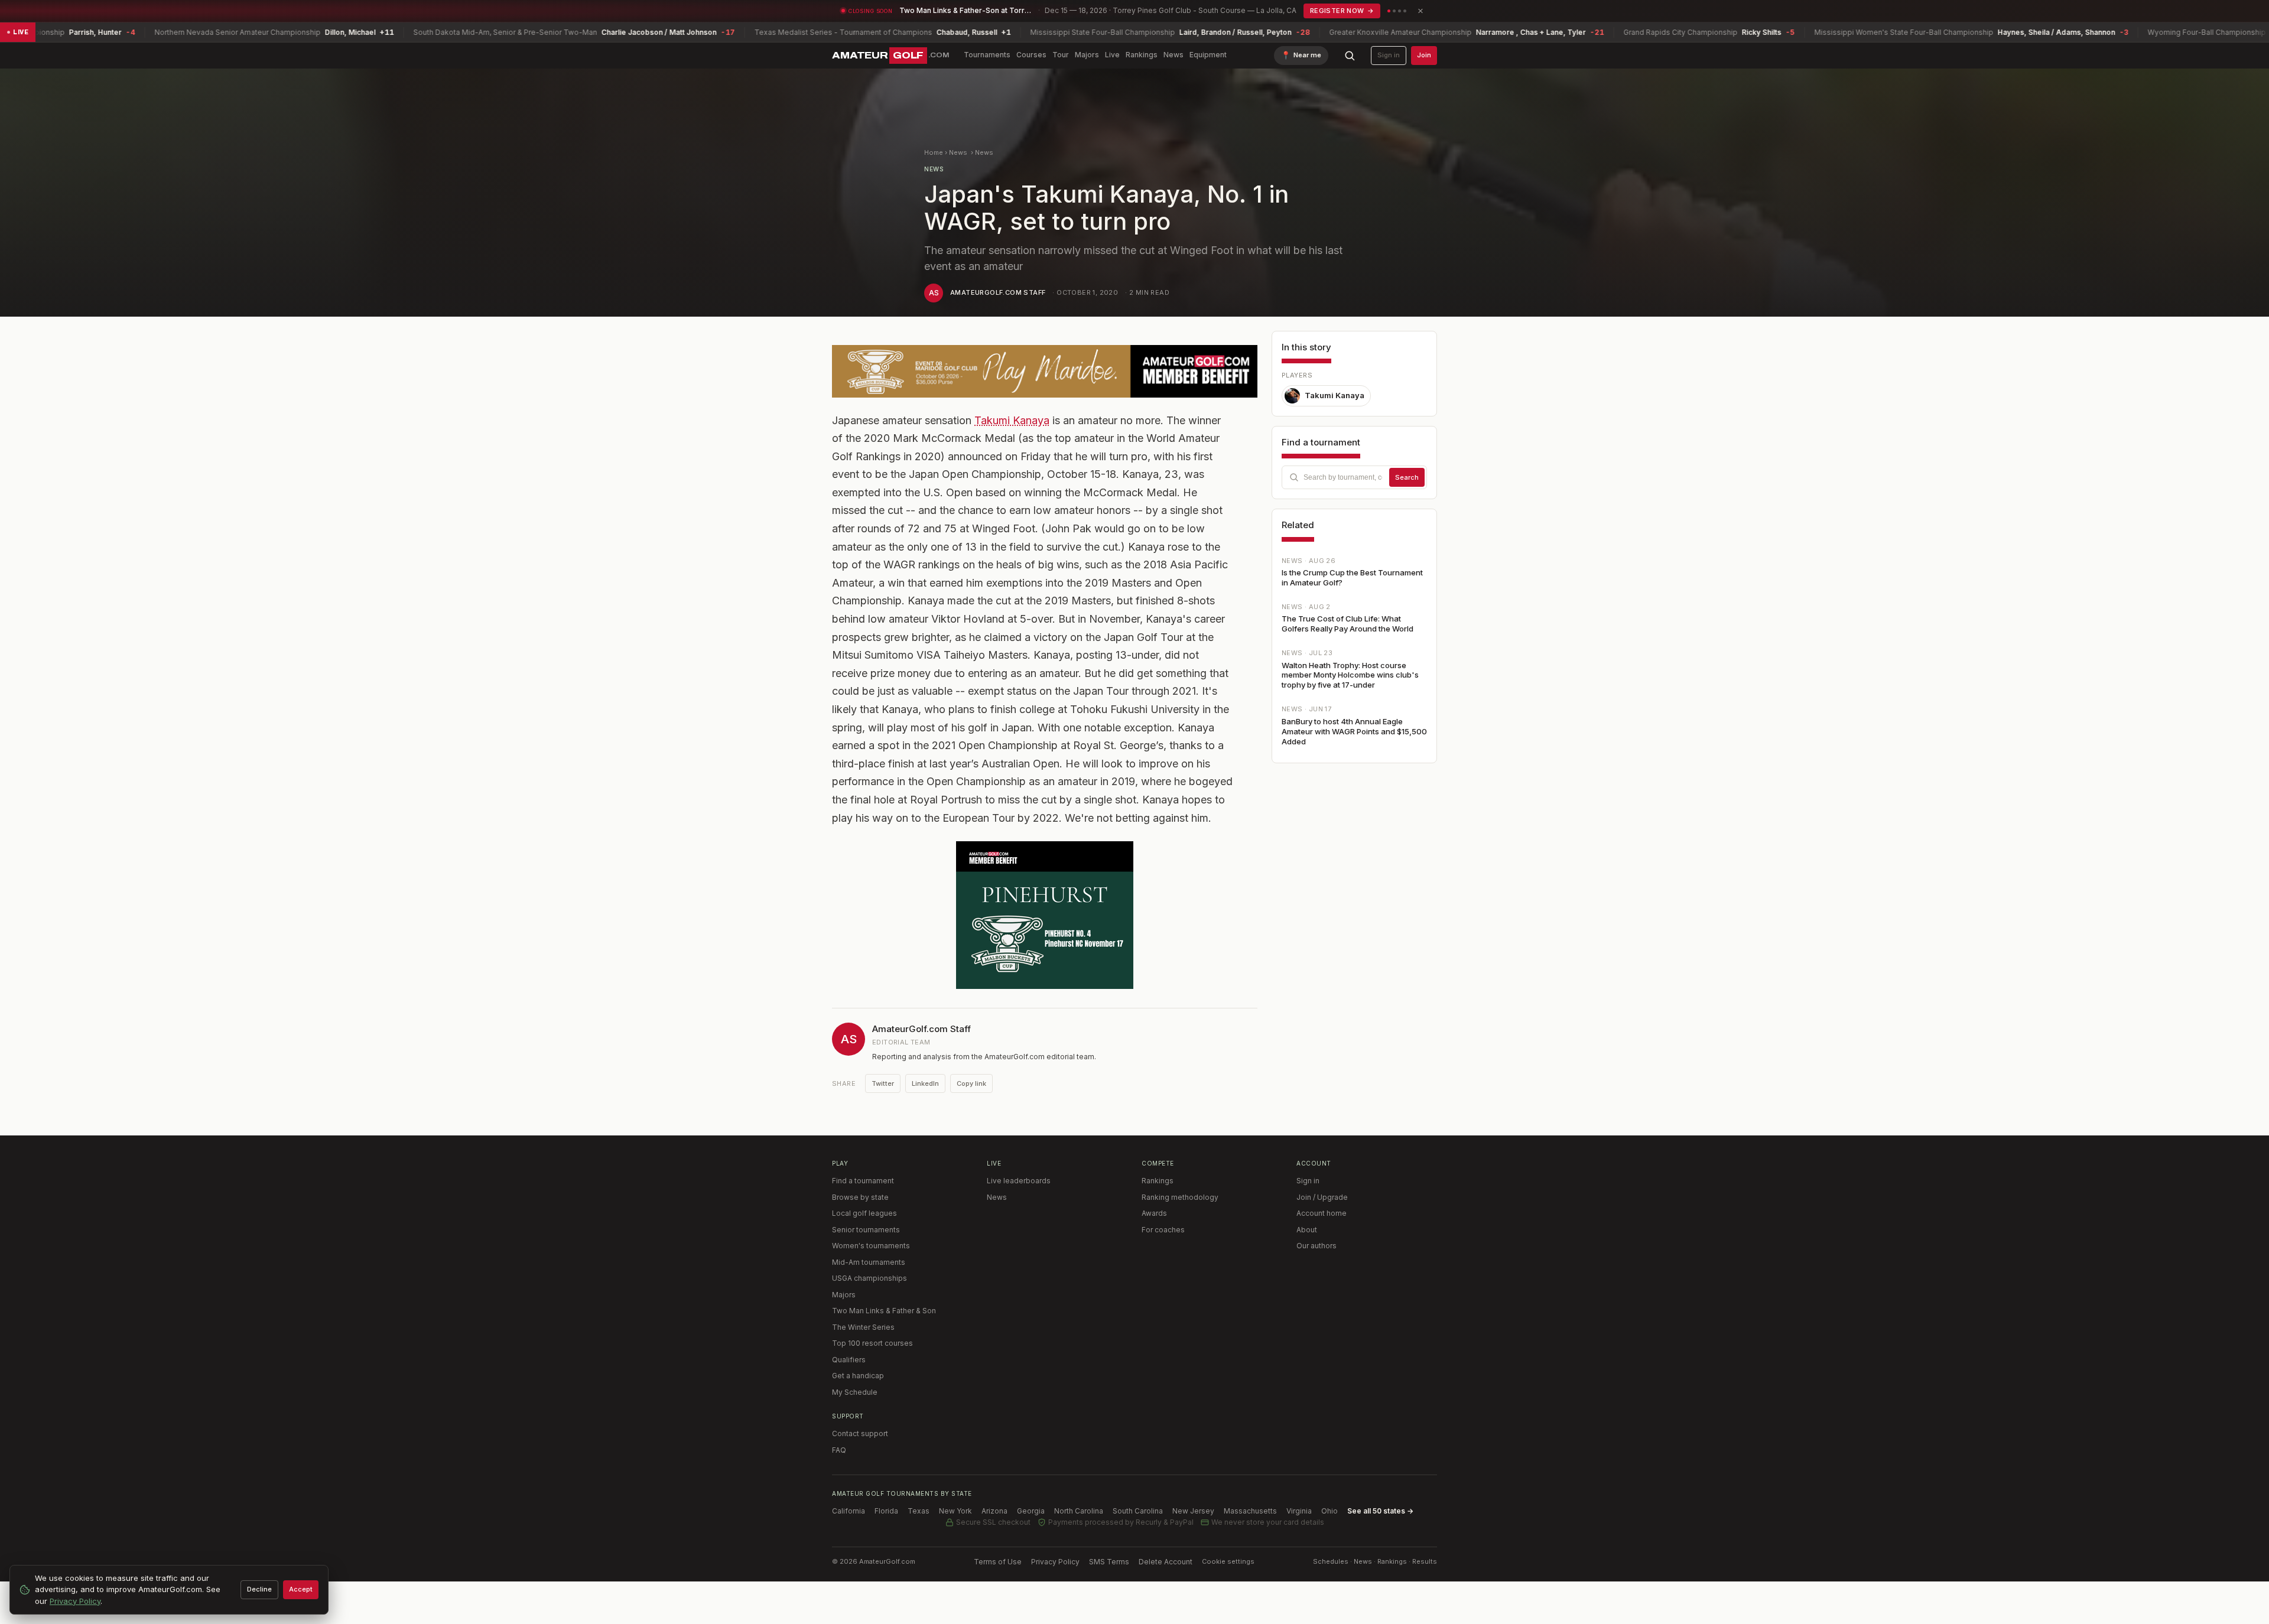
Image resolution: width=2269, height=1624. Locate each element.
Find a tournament (863, 1181)
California (849, 1511)
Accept (301, 1589)
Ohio (1329, 1511)
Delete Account (1166, 1562)
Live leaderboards (1019, 1181)
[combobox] (1354, 477)
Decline (259, 1589)
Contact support (860, 1433)
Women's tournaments (871, 1246)
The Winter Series (863, 1327)
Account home (1322, 1213)
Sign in (1389, 55)
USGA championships (869, 1278)
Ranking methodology (1180, 1197)
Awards (1154, 1213)
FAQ (839, 1450)
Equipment (1208, 55)
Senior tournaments (866, 1230)
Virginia (1299, 1511)
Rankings (1142, 55)
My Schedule (855, 1392)
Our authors (1316, 1246)
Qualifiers (849, 1360)
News (1173, 55)
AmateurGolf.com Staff (998, 292)
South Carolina (1138, 1511)
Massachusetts (1250, 1511)
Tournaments (987, 55)
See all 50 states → (1380, 1511)
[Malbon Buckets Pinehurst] (1045, 915)
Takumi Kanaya (1012, 420)
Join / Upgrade (1322, 1197)
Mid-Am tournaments (869, 1262)
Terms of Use (998, 1562)
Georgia (1031, 1511)
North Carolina (1079, 1511)
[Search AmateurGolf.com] (1350, 56)
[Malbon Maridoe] (1045, 371)
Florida (886, 1511)
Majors (1087, 55)
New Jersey (1193, 1511)
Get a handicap (858, 1376)
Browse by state (860, 1197)
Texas (919, 1511)
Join (1424, 55)
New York (955, 1511)
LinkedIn (925, 1083)
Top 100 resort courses (872, 1343)
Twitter (883, 1083)
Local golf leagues (864, 1213)
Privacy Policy (1055, 1562)
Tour (1061, 55)
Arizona (994, 1511)
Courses (1031, 55)
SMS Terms (1109, 1562)
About (1307, 1230)
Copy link (971, 1083)
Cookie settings (1228, 1561)
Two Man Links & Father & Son (884, 1311)
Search (1407, 477)
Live (1112, 55)
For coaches (1163, 1230)
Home (934, 152)
